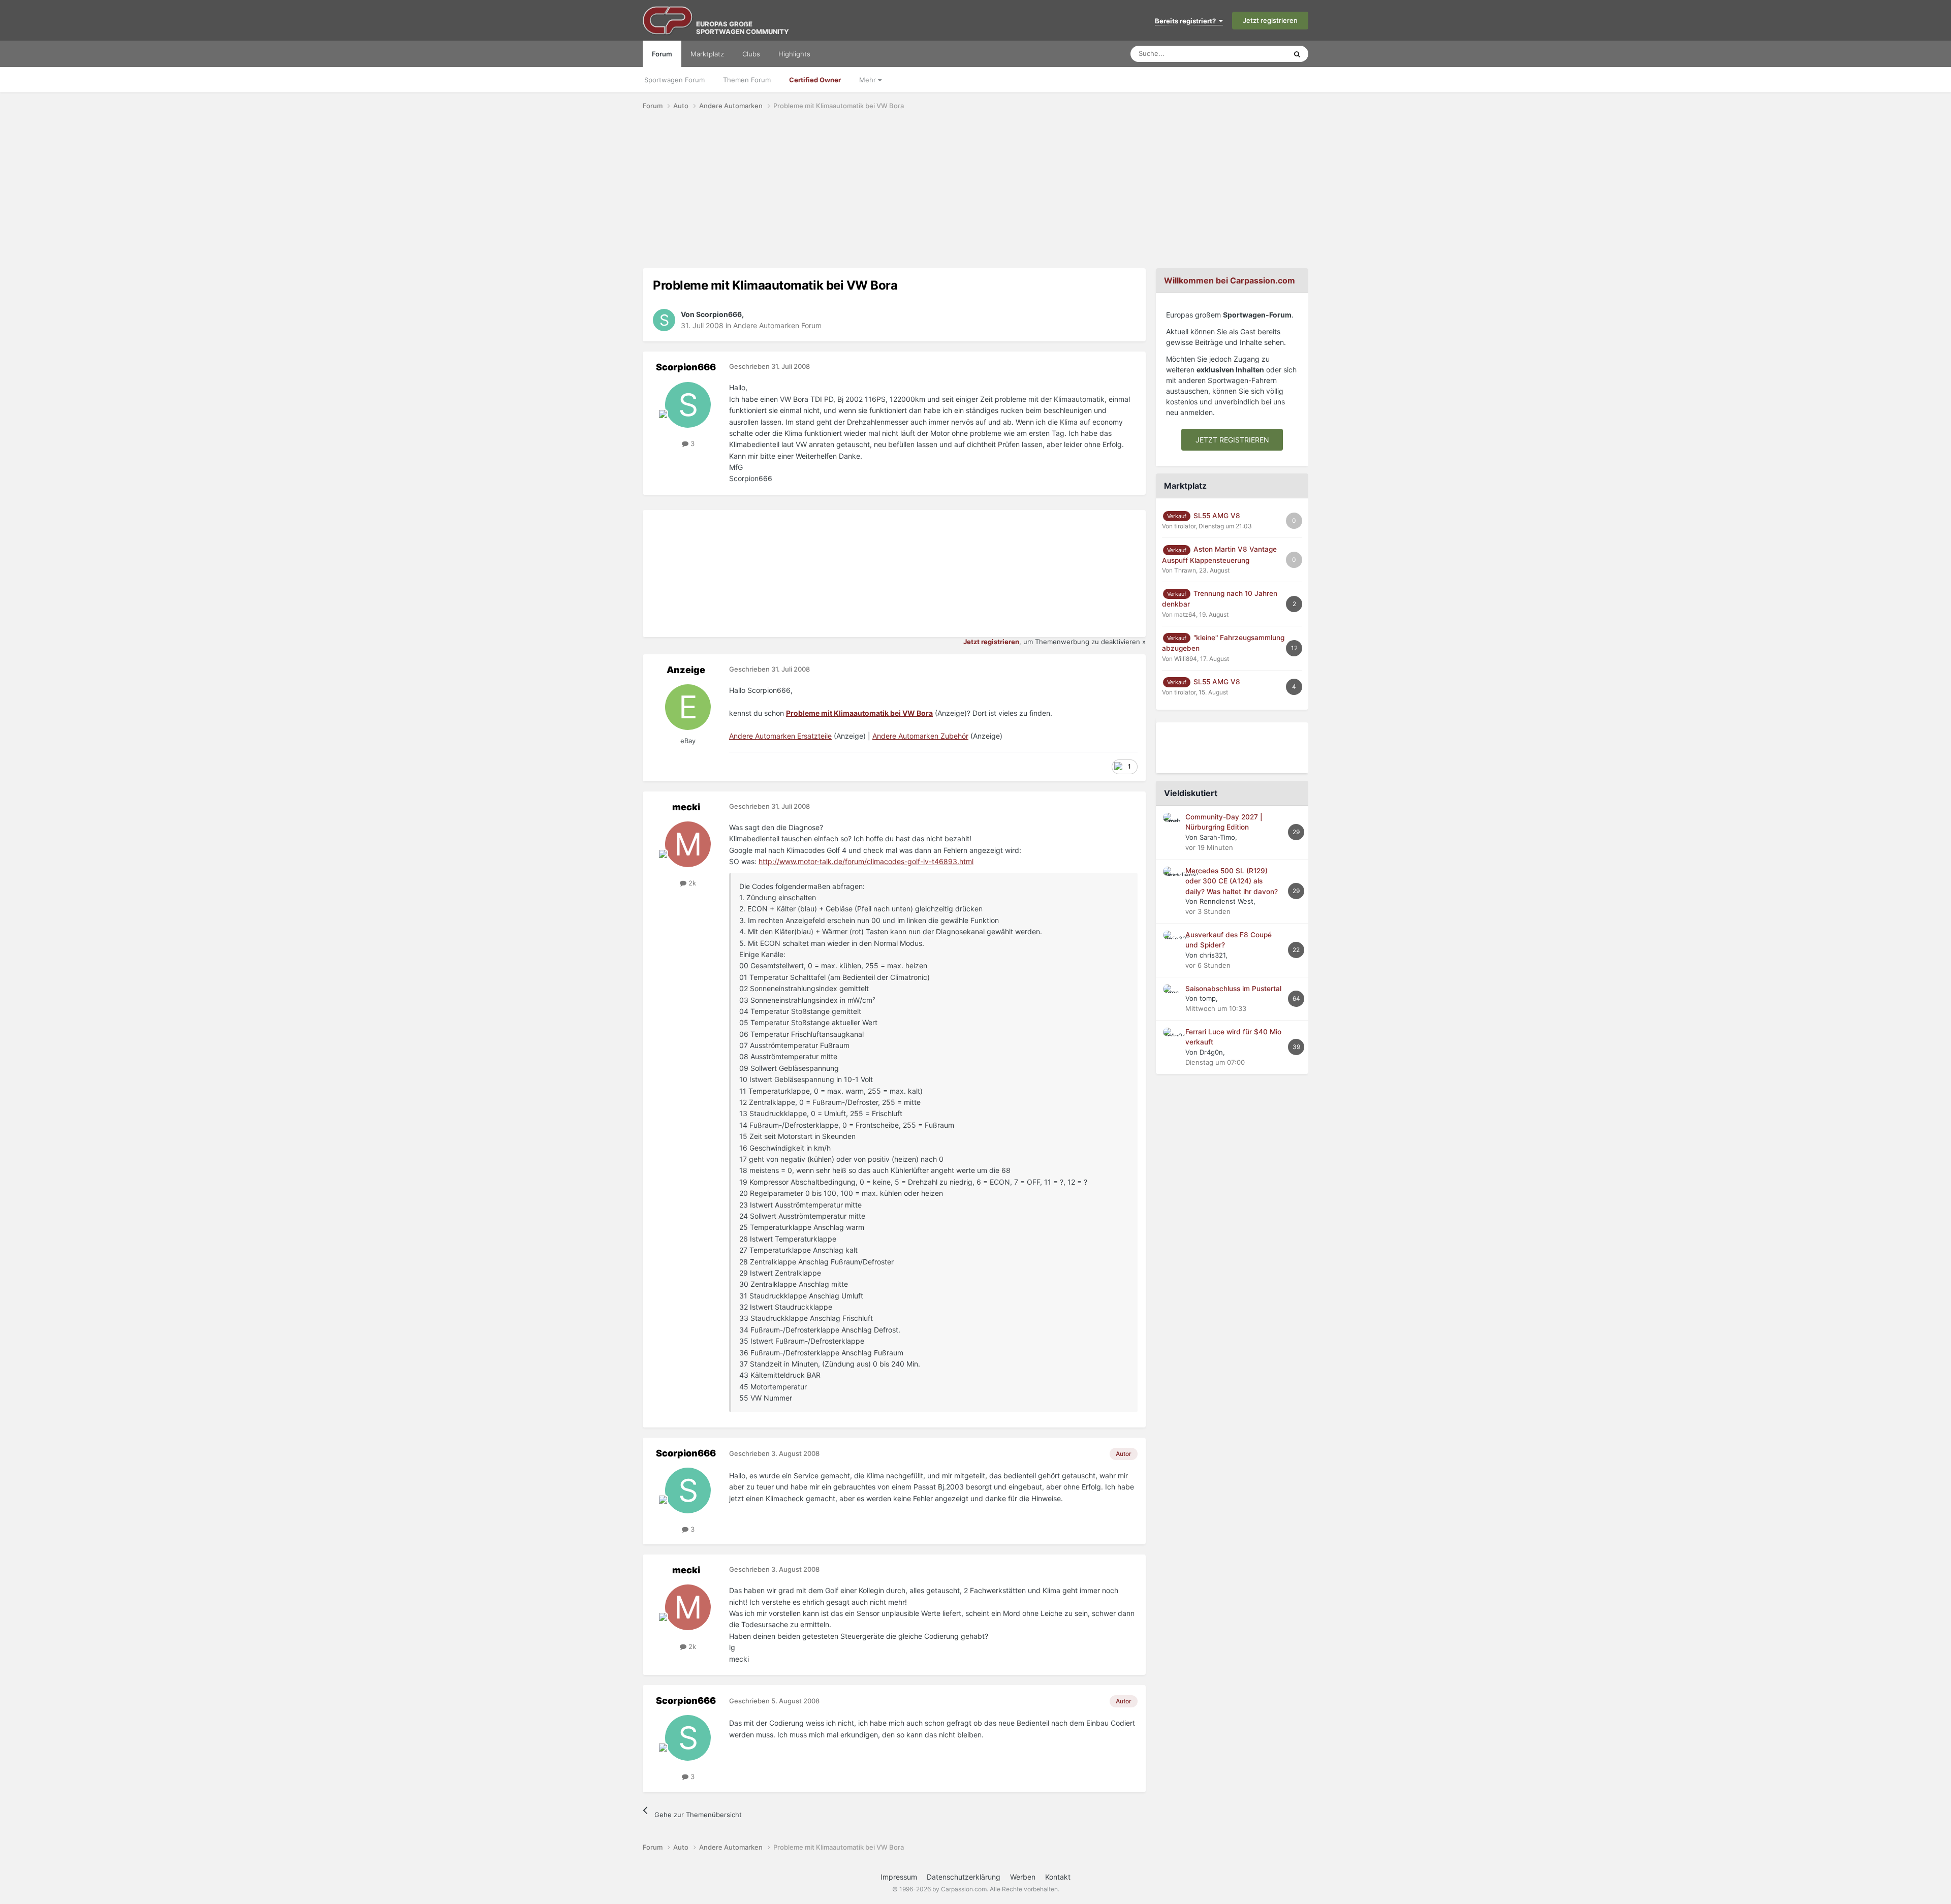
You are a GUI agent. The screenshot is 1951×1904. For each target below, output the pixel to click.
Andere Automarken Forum (777, 325)
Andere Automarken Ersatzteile (780, 736)
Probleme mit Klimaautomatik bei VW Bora (859, 713)
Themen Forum (747, 80)
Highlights (794, 54)
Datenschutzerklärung (964, 1877)
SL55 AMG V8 (1217, 516)
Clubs (751, 54)
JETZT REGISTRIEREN (1232, 440)
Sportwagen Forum (674, 80)
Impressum (899, 1877)
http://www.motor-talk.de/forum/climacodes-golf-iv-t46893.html (866, 861)
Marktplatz (707, 54)
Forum (662, 54)
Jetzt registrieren (1270, 20)
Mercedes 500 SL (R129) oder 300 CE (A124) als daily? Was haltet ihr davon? (1232, 881)
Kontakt (1058, 1877)
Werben (1023, 1877)
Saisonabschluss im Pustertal (1233, 989)
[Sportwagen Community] (668, 20)
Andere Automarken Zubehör (920, 736)
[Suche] (1297, 54)
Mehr (869, 80)
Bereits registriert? (1187, 21)
